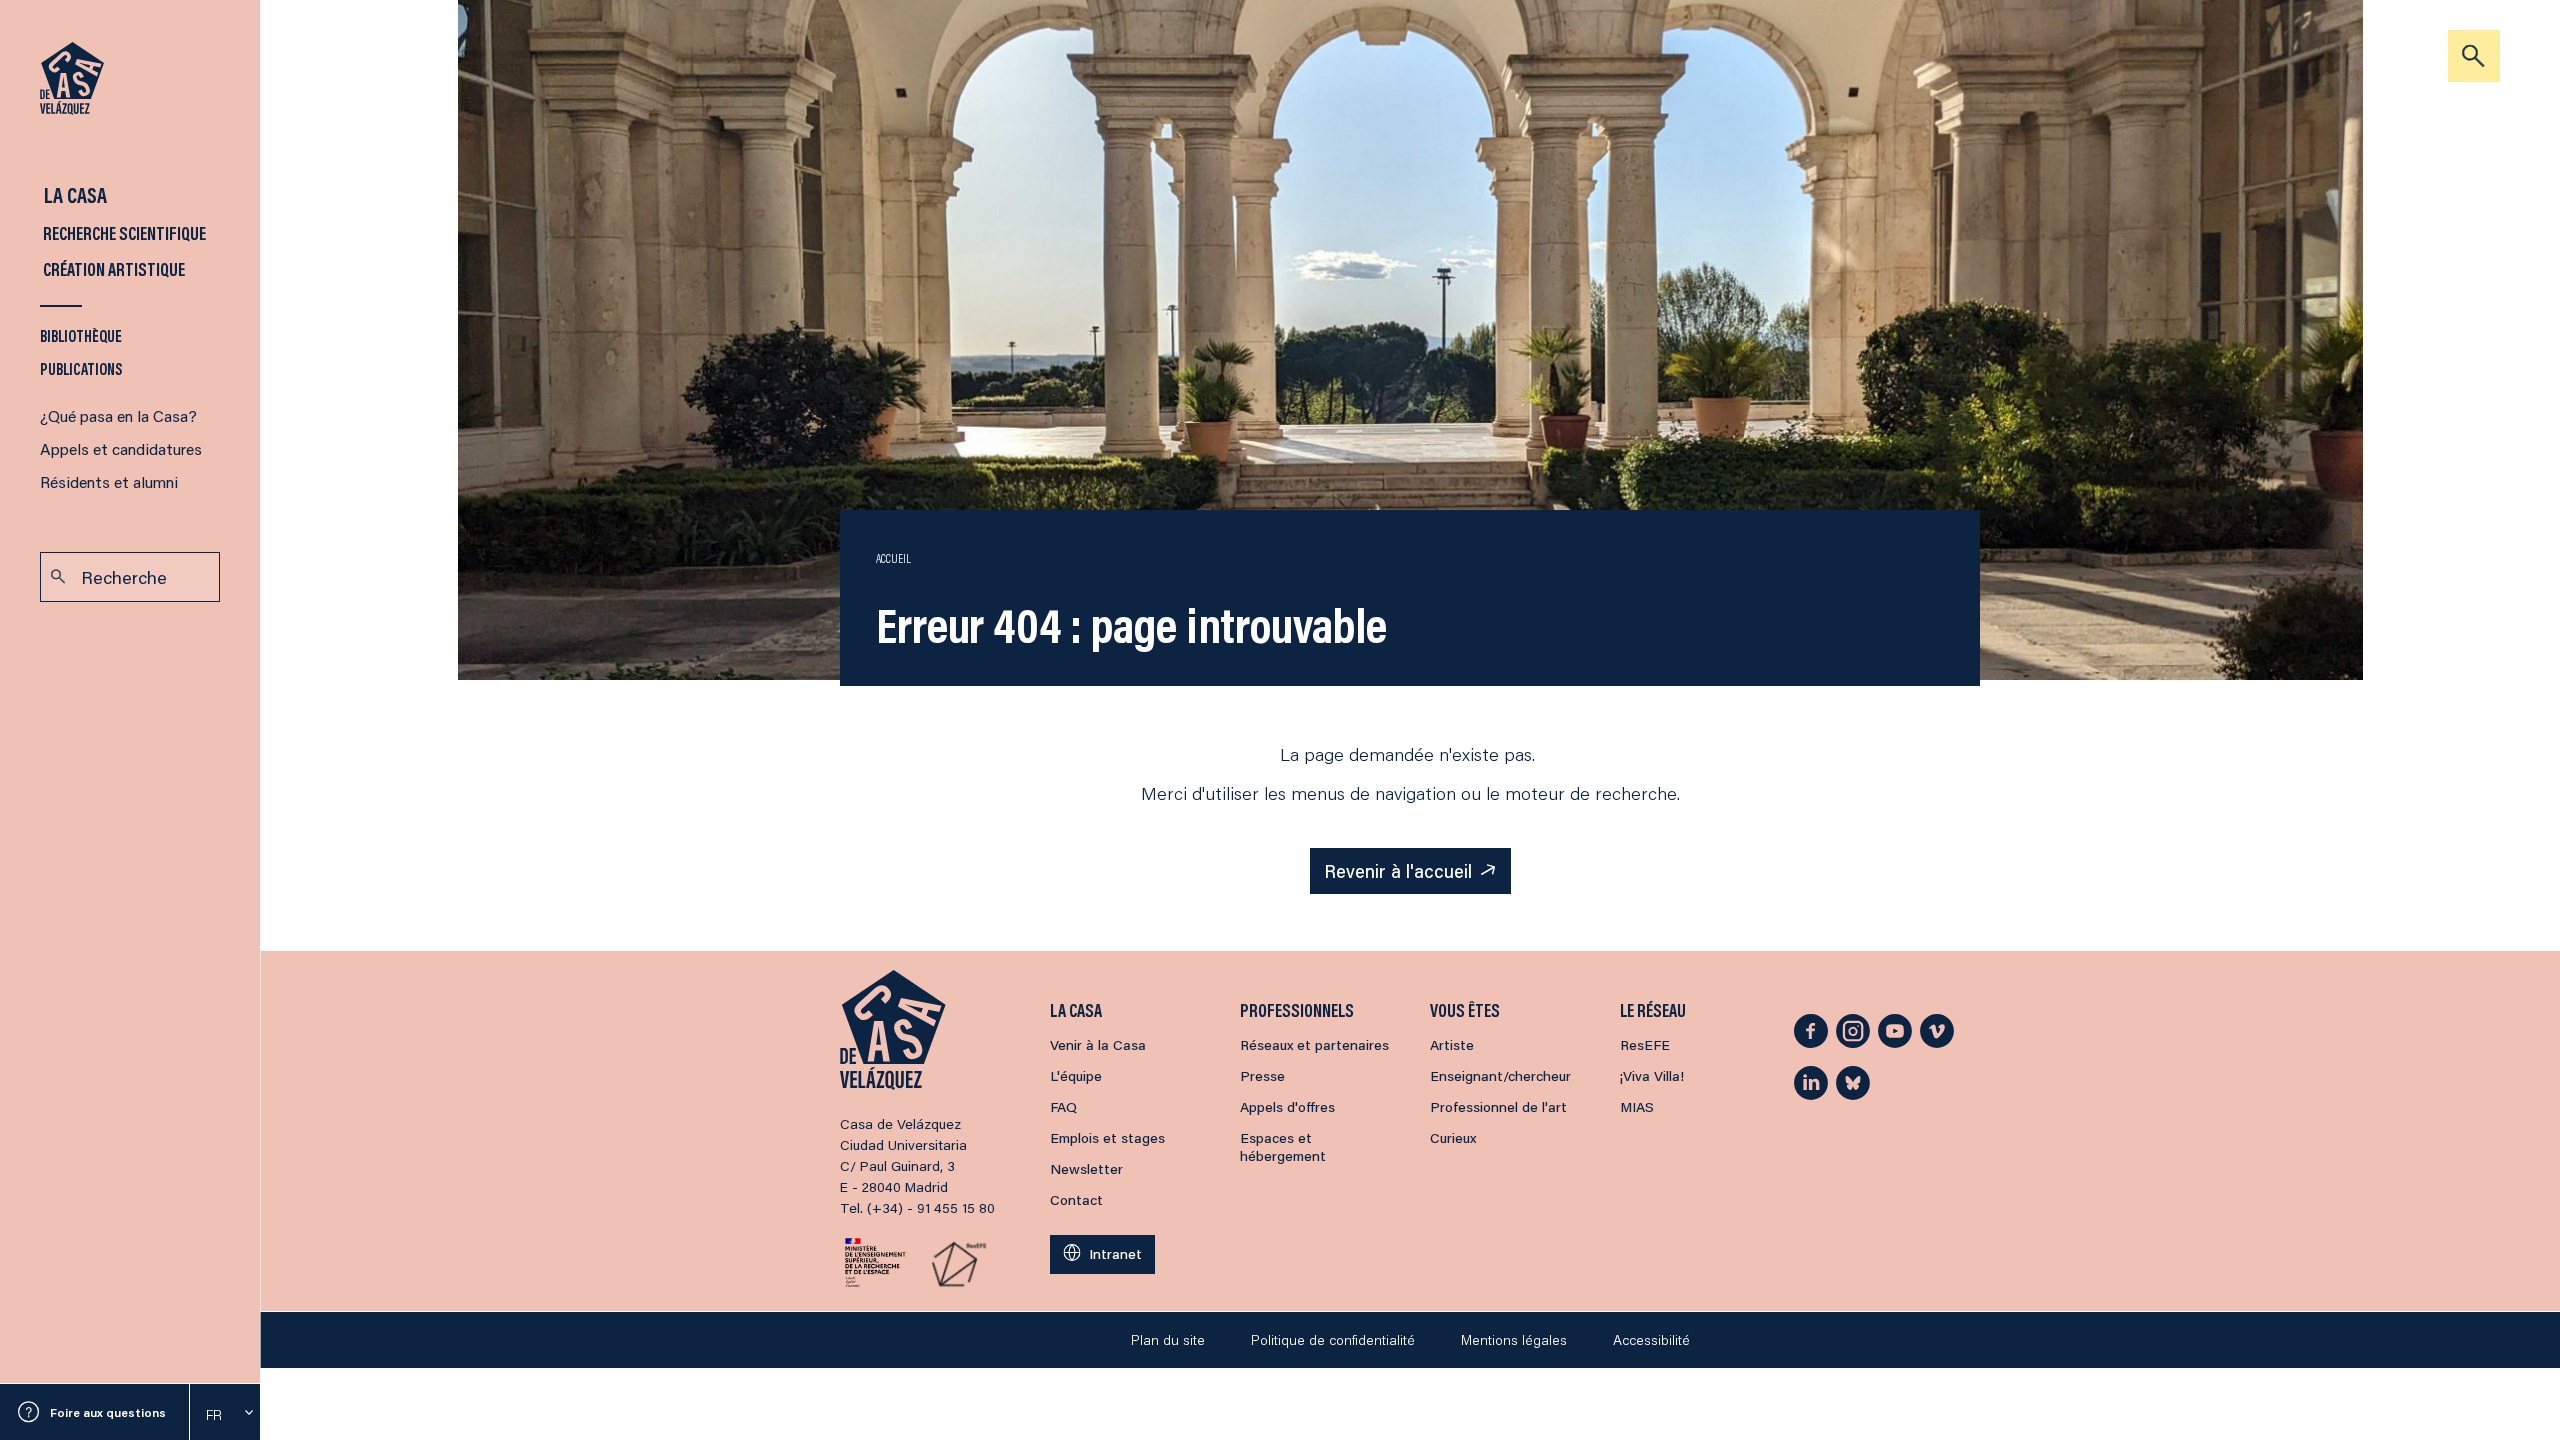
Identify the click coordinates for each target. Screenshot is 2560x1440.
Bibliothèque (81, 335)
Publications (81, 368)
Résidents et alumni (109, 481)
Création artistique (112, 269)
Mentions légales (1514, 1340)
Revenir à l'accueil (1398, 871)
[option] (225, 1415)
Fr (214, 1415)
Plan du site (1168, 1340)
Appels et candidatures (121, 448)
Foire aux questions (108, 1412)
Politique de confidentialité (1333, 1340)
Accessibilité (1651, 1340)
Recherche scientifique (123, 233)
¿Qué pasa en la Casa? (118, 415)
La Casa (73, 194)
